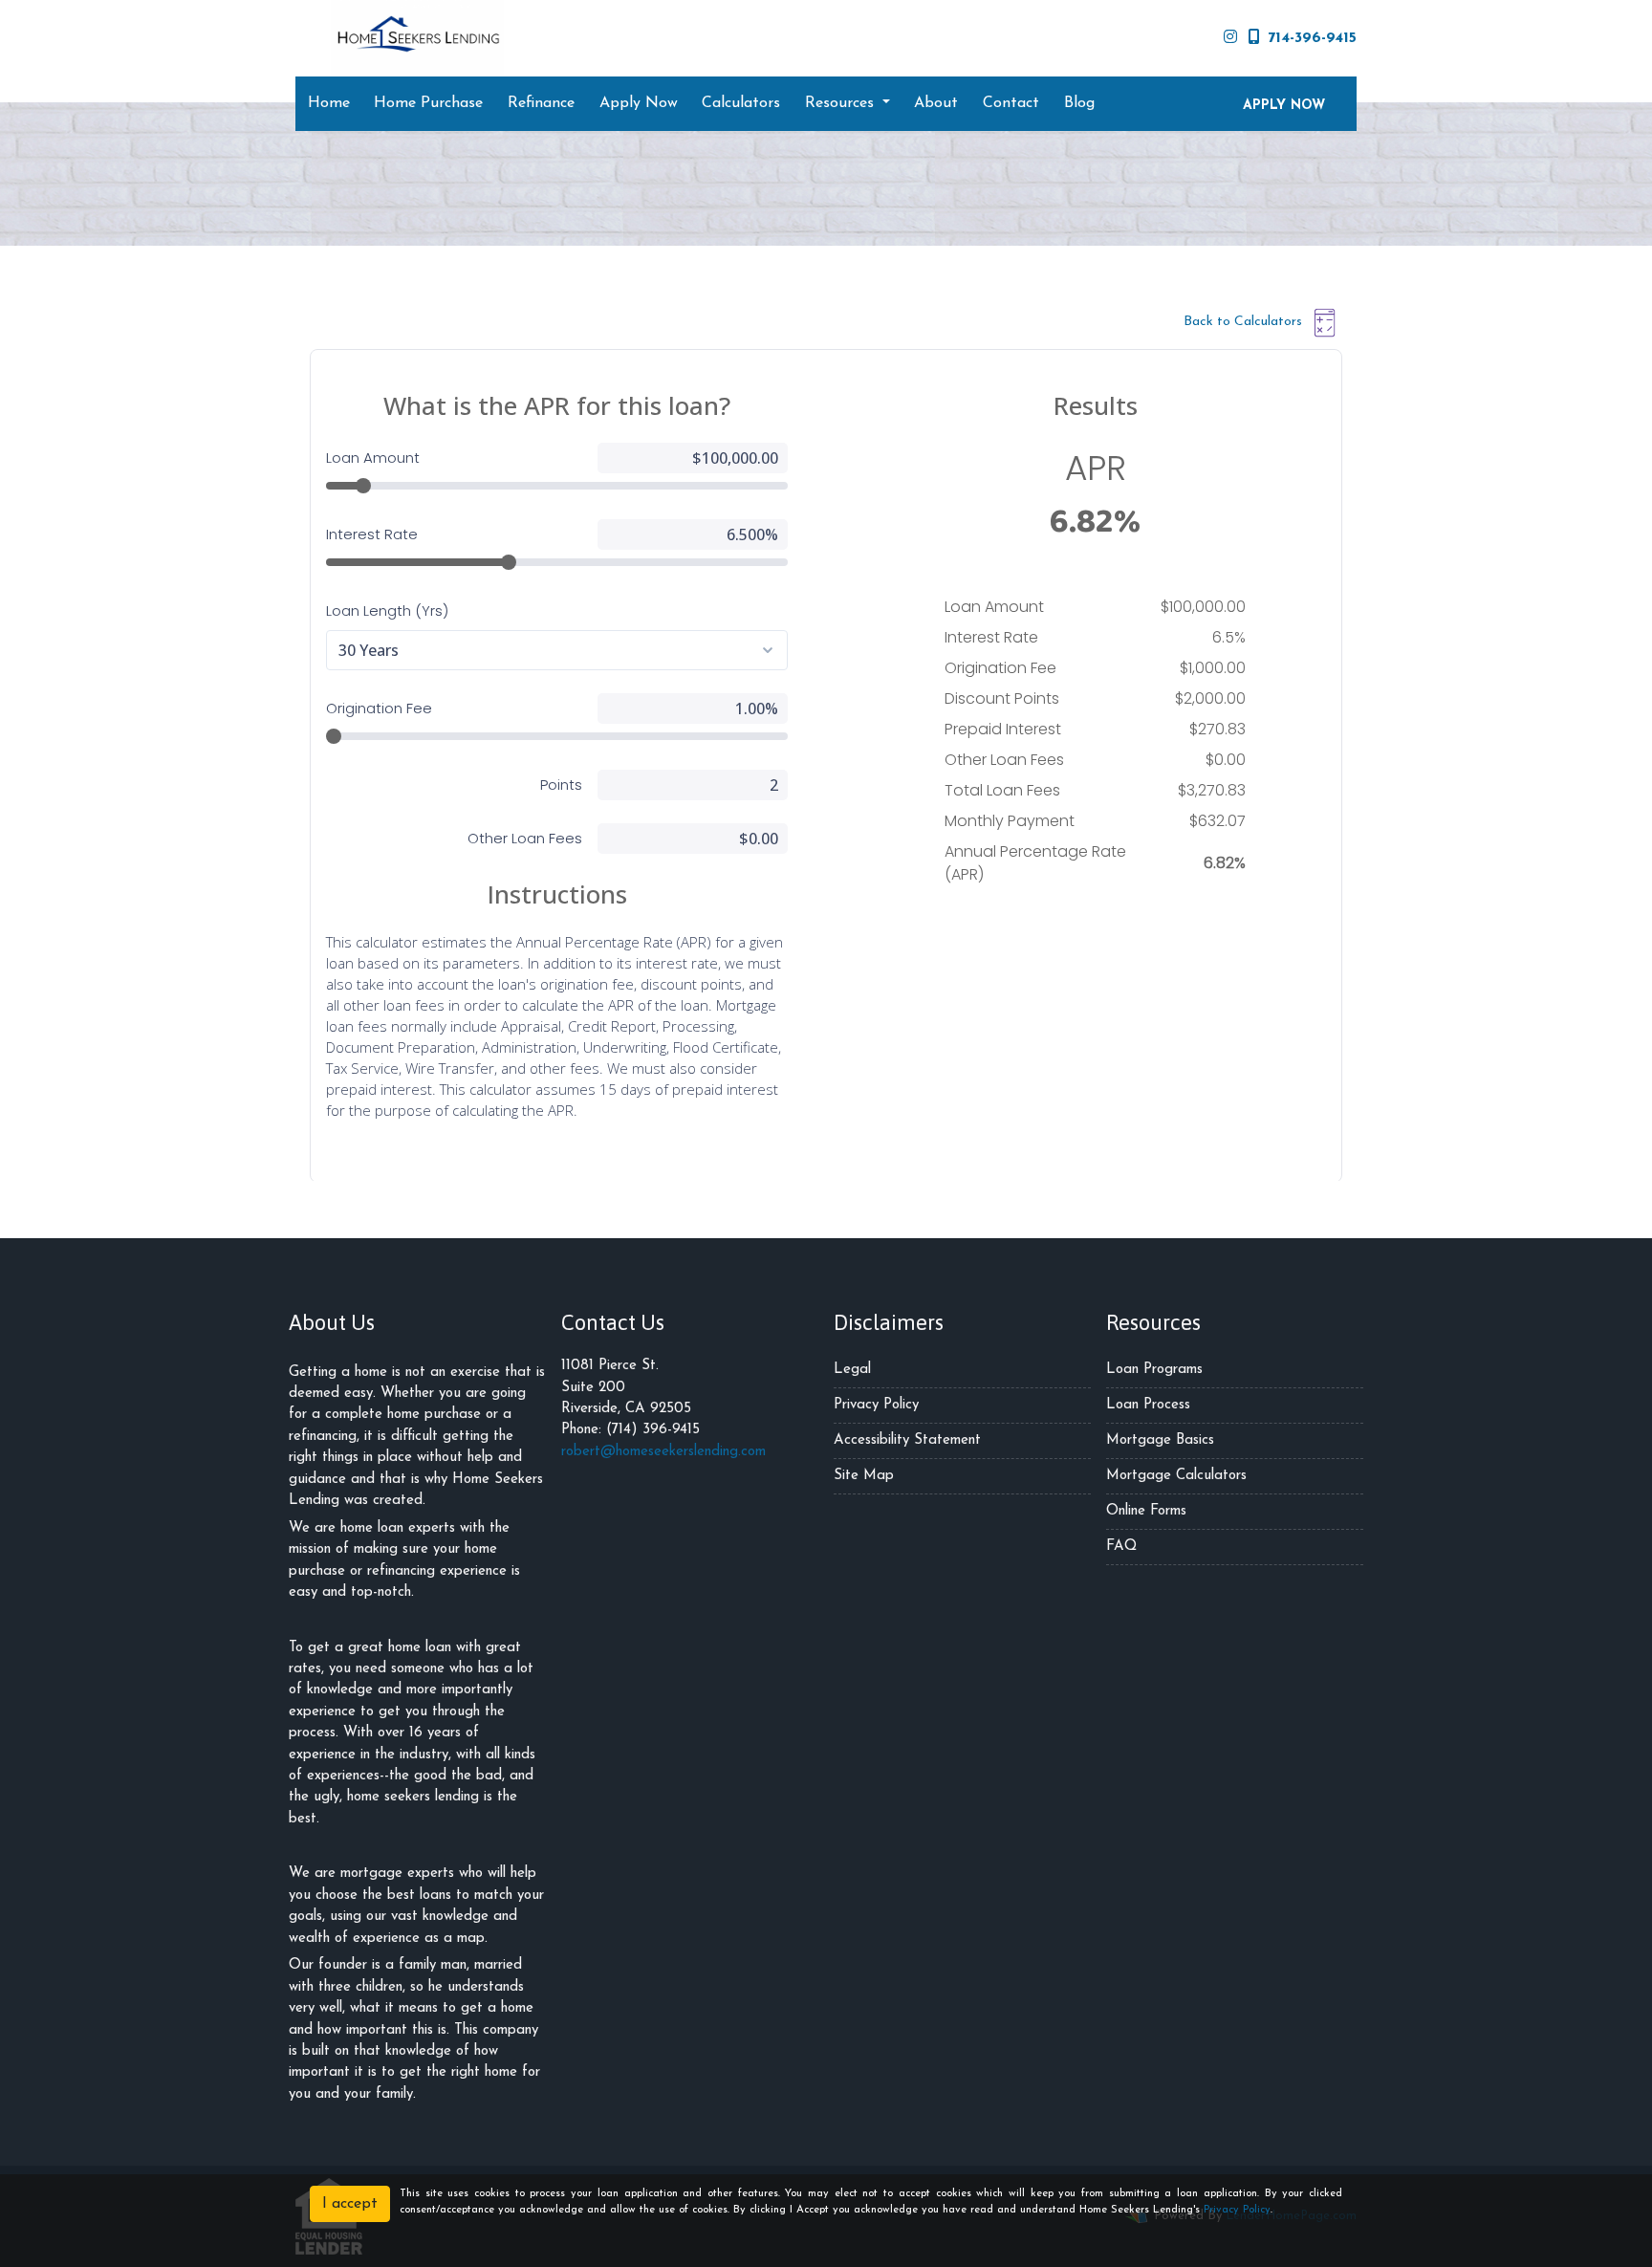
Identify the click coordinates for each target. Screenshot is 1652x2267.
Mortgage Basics (1160, 1440)
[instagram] (1230, 38)
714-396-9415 (1312, 38)
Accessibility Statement (907, 1440)
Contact (1011, 103)
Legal (852, 1370)
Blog (1079, 103)
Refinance (541, 103)
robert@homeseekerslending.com (663, 1452)
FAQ (1121, 1547)
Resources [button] (842, 103)
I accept (350, 2204)
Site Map (864, 1476)
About (936, 103)
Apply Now (639, 103)
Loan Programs (1154, 1370)
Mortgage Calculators (1176, 1476)
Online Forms (1146, 1511)
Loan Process (1148, 1405)
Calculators (741, 103)
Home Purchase (428, 103)
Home (329, 103)
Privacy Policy (876, 1405)
